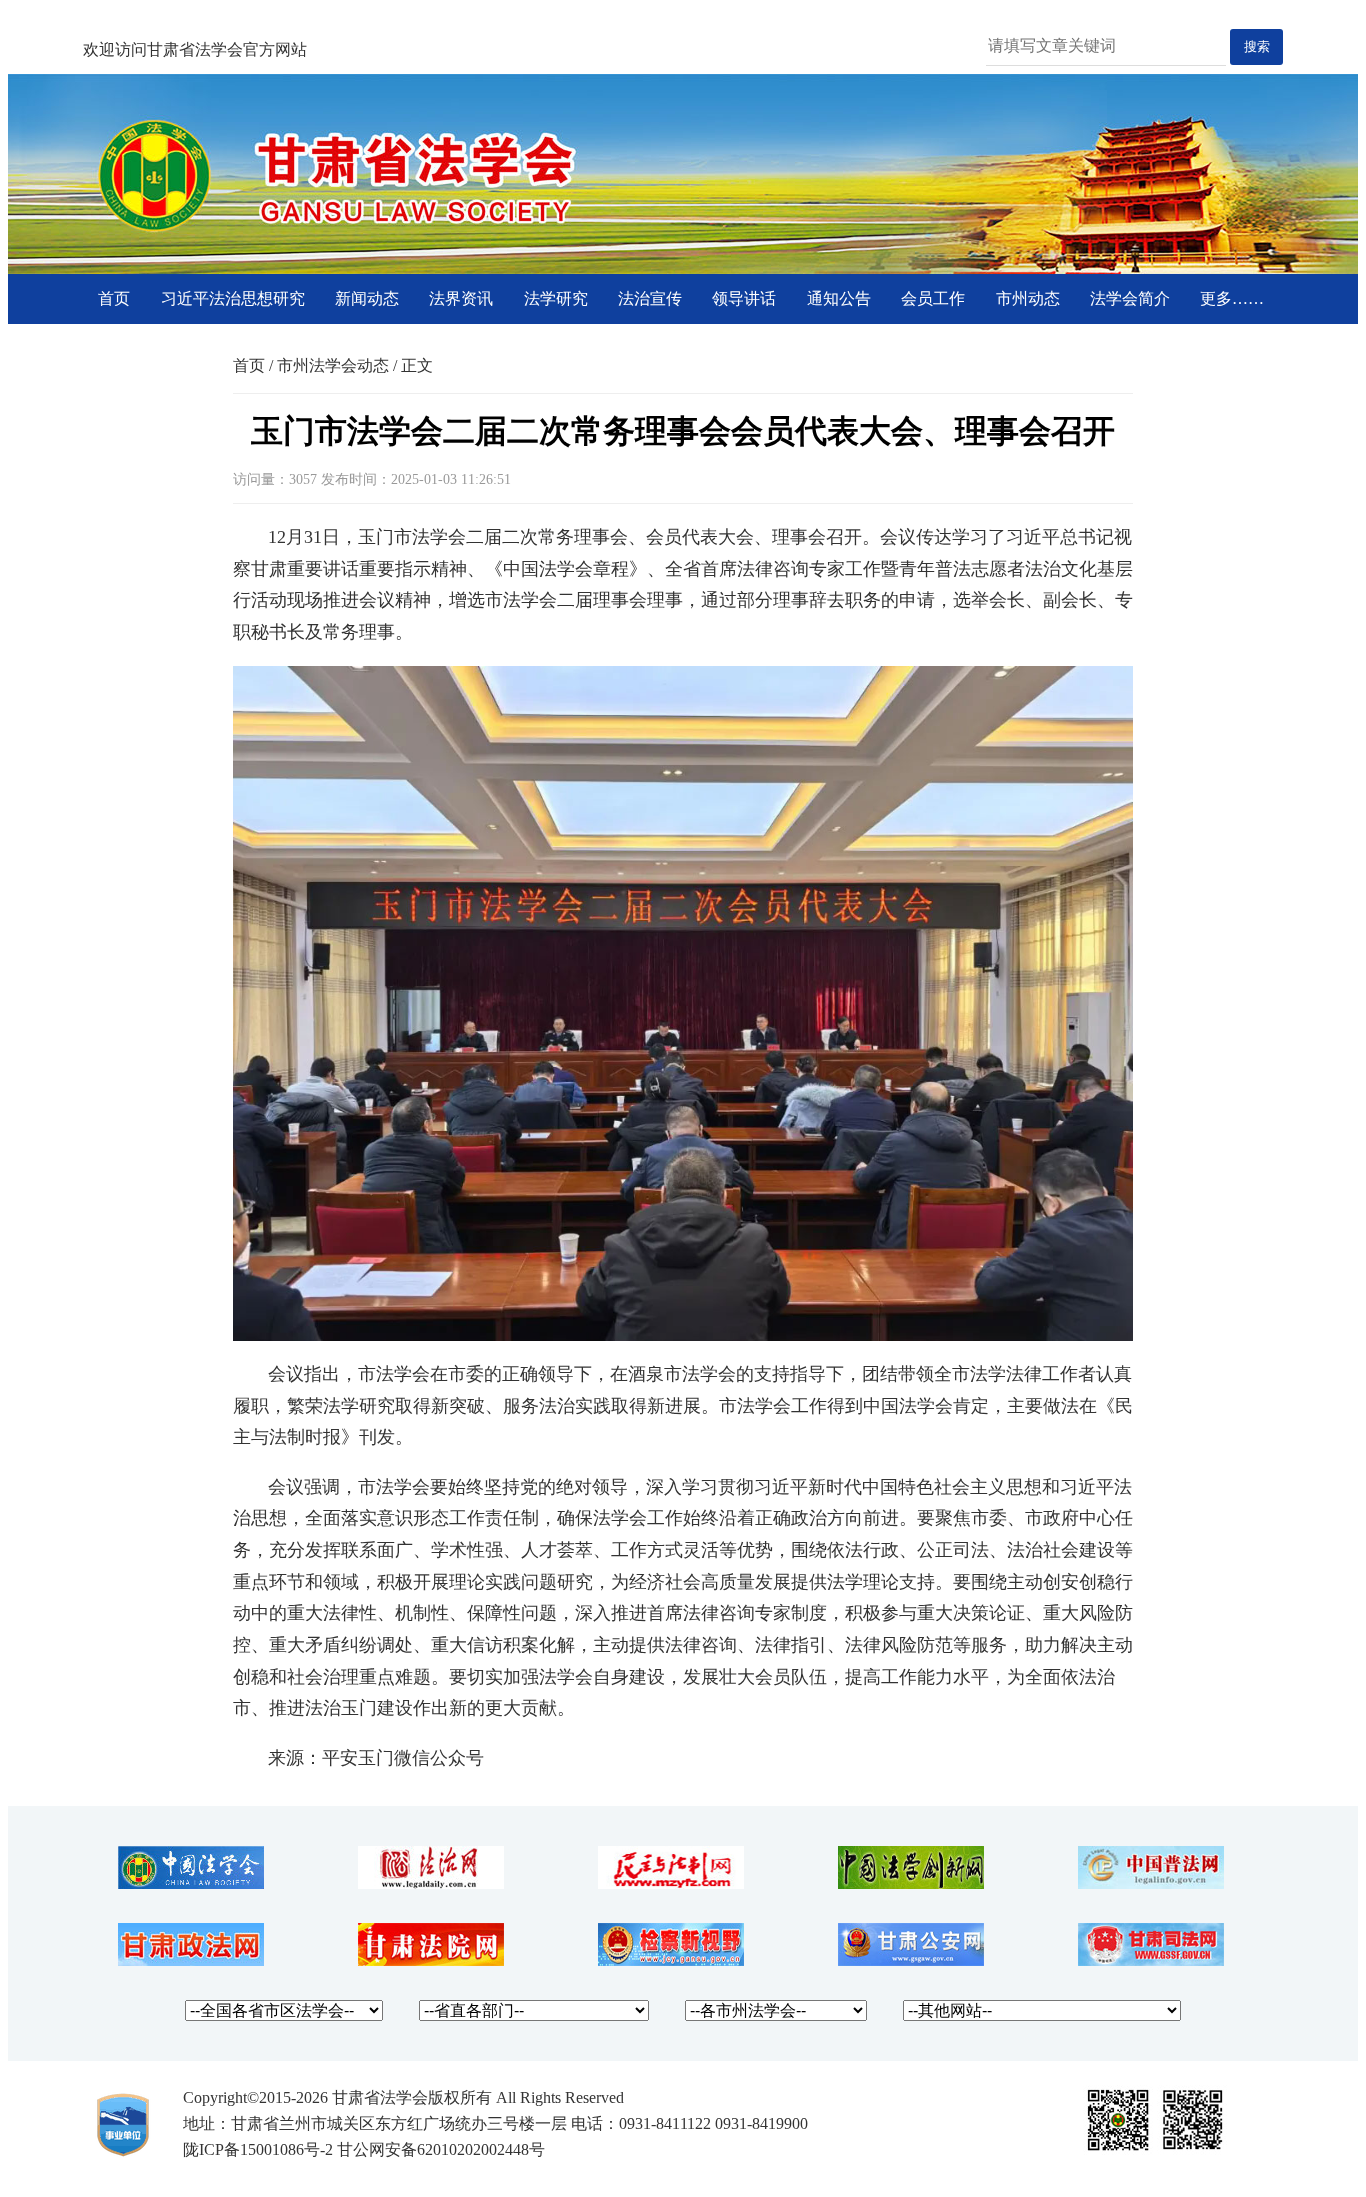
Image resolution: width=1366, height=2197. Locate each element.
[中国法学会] (191, 1883)
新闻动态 (367, 298)
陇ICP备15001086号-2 (258, 2149)
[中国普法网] (1151, 1883)
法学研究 (556, 298)
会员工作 (933, 298)
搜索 (1257, 46)
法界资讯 (461, 298)
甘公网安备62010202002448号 (441, 2149)
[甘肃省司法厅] (1151, 1960)
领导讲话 (744, 298)
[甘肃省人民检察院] (671, 1960)
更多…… (1232, 298)
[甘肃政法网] (191, 1960)
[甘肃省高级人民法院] (431, 1960)
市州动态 (1028, 298)
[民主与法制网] (671, 1883)
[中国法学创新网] (911, 1883)
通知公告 (839, 298)
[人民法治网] (431, 1883)
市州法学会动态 (333, 365)
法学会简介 (1130, 298)
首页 (114, 298)
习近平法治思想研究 (233, 298)
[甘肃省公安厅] (911, 1960)
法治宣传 (650, 298)
